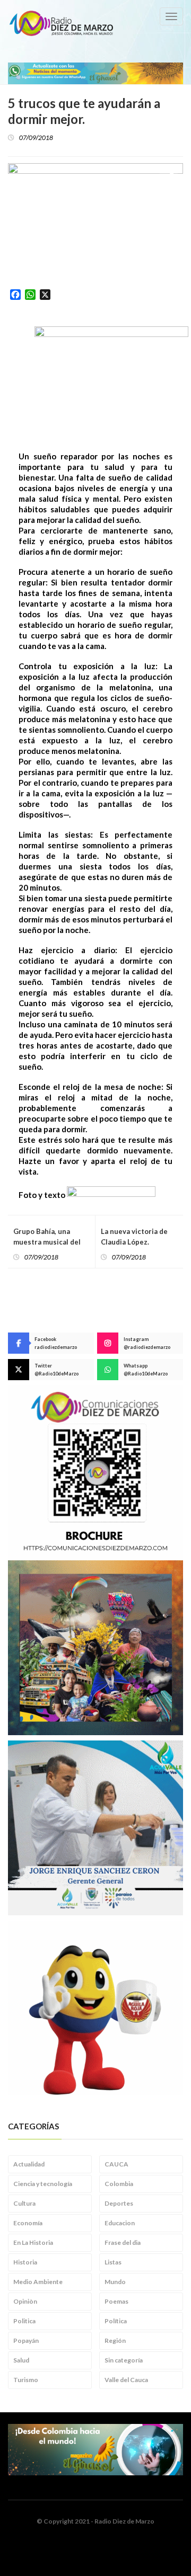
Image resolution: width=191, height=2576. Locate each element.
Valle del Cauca (126, 2380)
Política (116, 2321)
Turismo (26, 2380)
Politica (24, 2321)
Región (115, 2340)
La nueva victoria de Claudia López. (134, 1237)
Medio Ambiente (38, 2282)
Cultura (24, 2203)
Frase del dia (123, 2242)
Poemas (116, 2301)
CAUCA (116, 2164)
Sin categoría (124, 2360)
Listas (113, 2262)
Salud (21, 2360)
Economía (28, 2223)
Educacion (120, 2223)
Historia (25, 2262)
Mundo (115, 2282)
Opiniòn (25, 2301)
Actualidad (29, 2164)
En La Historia (33, 2242)
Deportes (119, 2203)
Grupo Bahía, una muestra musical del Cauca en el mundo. (47, 1242)
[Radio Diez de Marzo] (61, 23)
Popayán (26, 2340)
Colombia (119, 2184)
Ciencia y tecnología (43, 2184)
